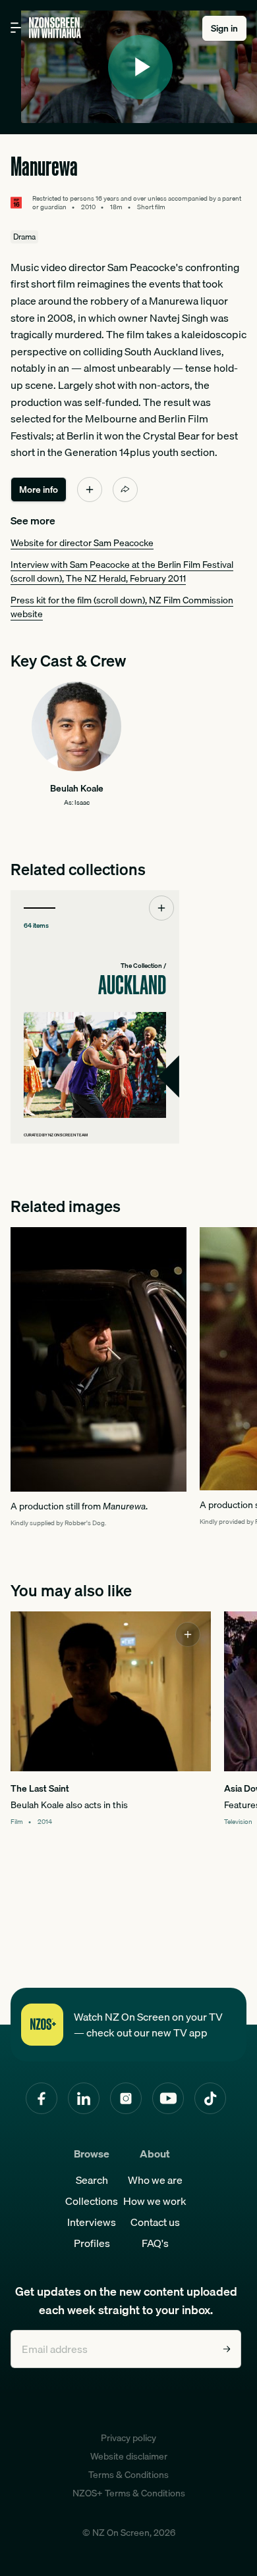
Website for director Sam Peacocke (82, 543)
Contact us (155, 2222)
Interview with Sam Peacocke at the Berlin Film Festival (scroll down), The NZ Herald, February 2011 (122, 571)
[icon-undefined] (90, 490)
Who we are (155, 2180)
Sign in (224, 28)
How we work (155, 2201)
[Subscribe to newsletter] (227, 2349)
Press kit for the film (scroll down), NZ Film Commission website (122, 607)
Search (92, 2180)
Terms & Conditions (128, 2475)
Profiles (92, 2243)
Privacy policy (128, 2438)
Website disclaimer (129, 2456)
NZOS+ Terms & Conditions (129, 2493)
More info (39, 490)
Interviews (92, 2222)
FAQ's (155, 2243)
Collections (92, 2201)
